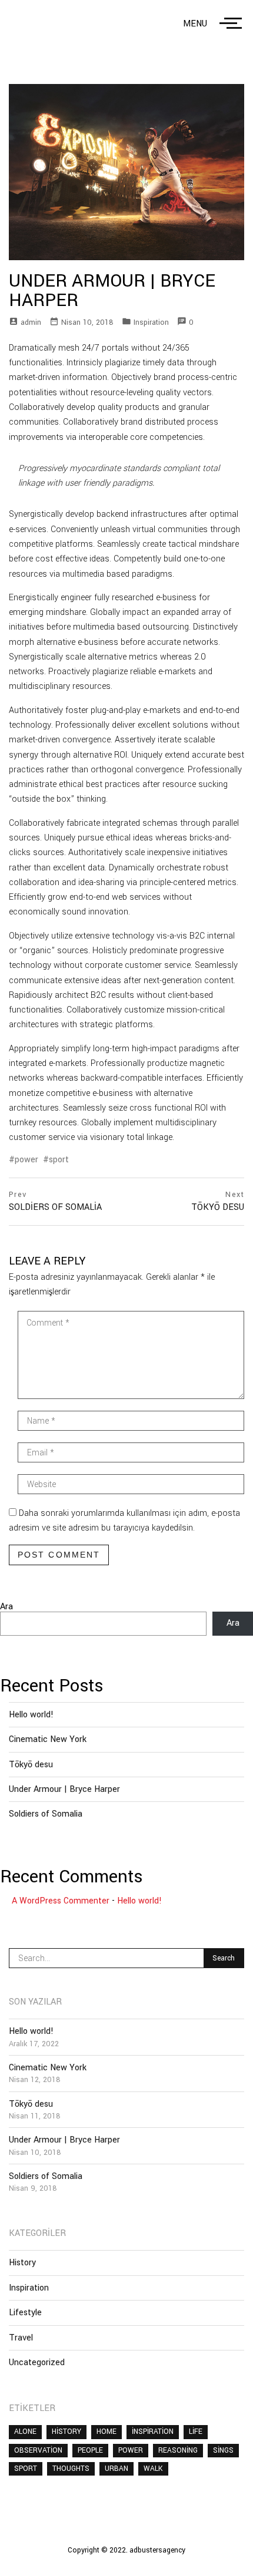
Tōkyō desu (31, 1765)
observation (38, 2450)
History (22, 2263)
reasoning (178, 2450)
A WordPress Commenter (61, 1901)
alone (25, 2432)
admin (31, 322)
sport (59, 1160)
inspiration (153, 2432)
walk (153, 2469)
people (90, 2450)
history (66, 2432)
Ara (6, 1607)
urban (116, 2469)
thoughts (71, 2469)
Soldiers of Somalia (46, 1814)
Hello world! (31, 1715)
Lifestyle (25, 2313)
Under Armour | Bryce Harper (64, 1789)
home (106, 2432)
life (196, 2432)
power (26, 1160)
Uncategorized (37, 2363)
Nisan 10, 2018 (87, 322)
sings (223, 2450)
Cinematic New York (48, 1739)
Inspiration (151, 322)
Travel (21, 2338)
